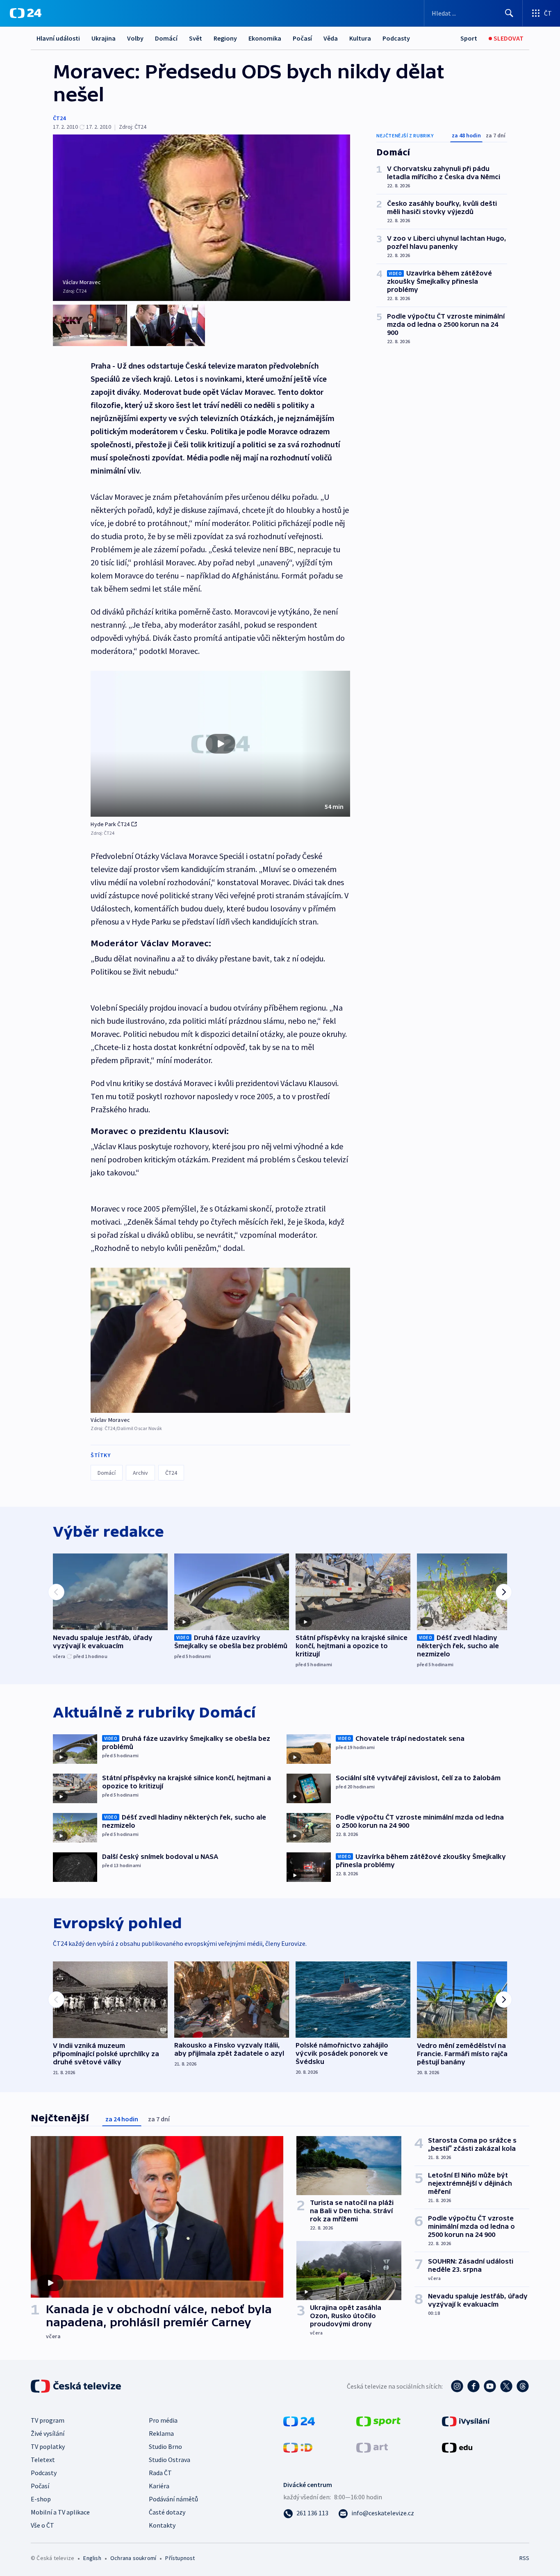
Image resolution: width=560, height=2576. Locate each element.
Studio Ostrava (170, 2460)
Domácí (166, 38)
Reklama (161, 2433)
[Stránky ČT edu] (457, 2447)
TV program (48, 2420)
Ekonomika (265, 38)
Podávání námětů (173, 2499)
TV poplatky (48, 2446)
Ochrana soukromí (133, 2558)
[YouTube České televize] (490, 2386)
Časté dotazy (167, 2512)
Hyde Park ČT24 (110, 824)
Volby (135, 38)
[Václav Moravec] (220, 1340)
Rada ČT (160, 2473)
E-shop (41, 2499)
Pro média (163, 2420)
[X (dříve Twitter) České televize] (506, 2386)
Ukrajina (104, 38)
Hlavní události (58, 38)
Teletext (43, 2460)
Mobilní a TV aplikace (60, 2512)
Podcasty (396, 38)
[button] (220, 744)
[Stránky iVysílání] (466, 2421)
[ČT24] (26, 13)
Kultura (360, 38)
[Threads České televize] (523, 2386)
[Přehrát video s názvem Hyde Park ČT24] (221, 744)
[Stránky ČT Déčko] (298, 2447)
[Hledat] (509, 13)
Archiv (140, 1473)
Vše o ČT (42, 2525)
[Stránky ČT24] (299, 2421)
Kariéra (159, 2486)
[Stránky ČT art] (372, 2447)
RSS (524, 2558)
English (92, 2558)
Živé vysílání (48, 2433)
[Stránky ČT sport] (378, 2421)
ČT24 (59, 118)
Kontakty (162, 2525)
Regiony (225, 38)
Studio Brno (165, 2446)
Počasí (302, 38)
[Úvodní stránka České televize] (77, 2386)
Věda (331, 38)
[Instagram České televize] (457, 2386)
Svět (196, 38)
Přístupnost (180, 2558)
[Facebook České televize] (473, 2386)
